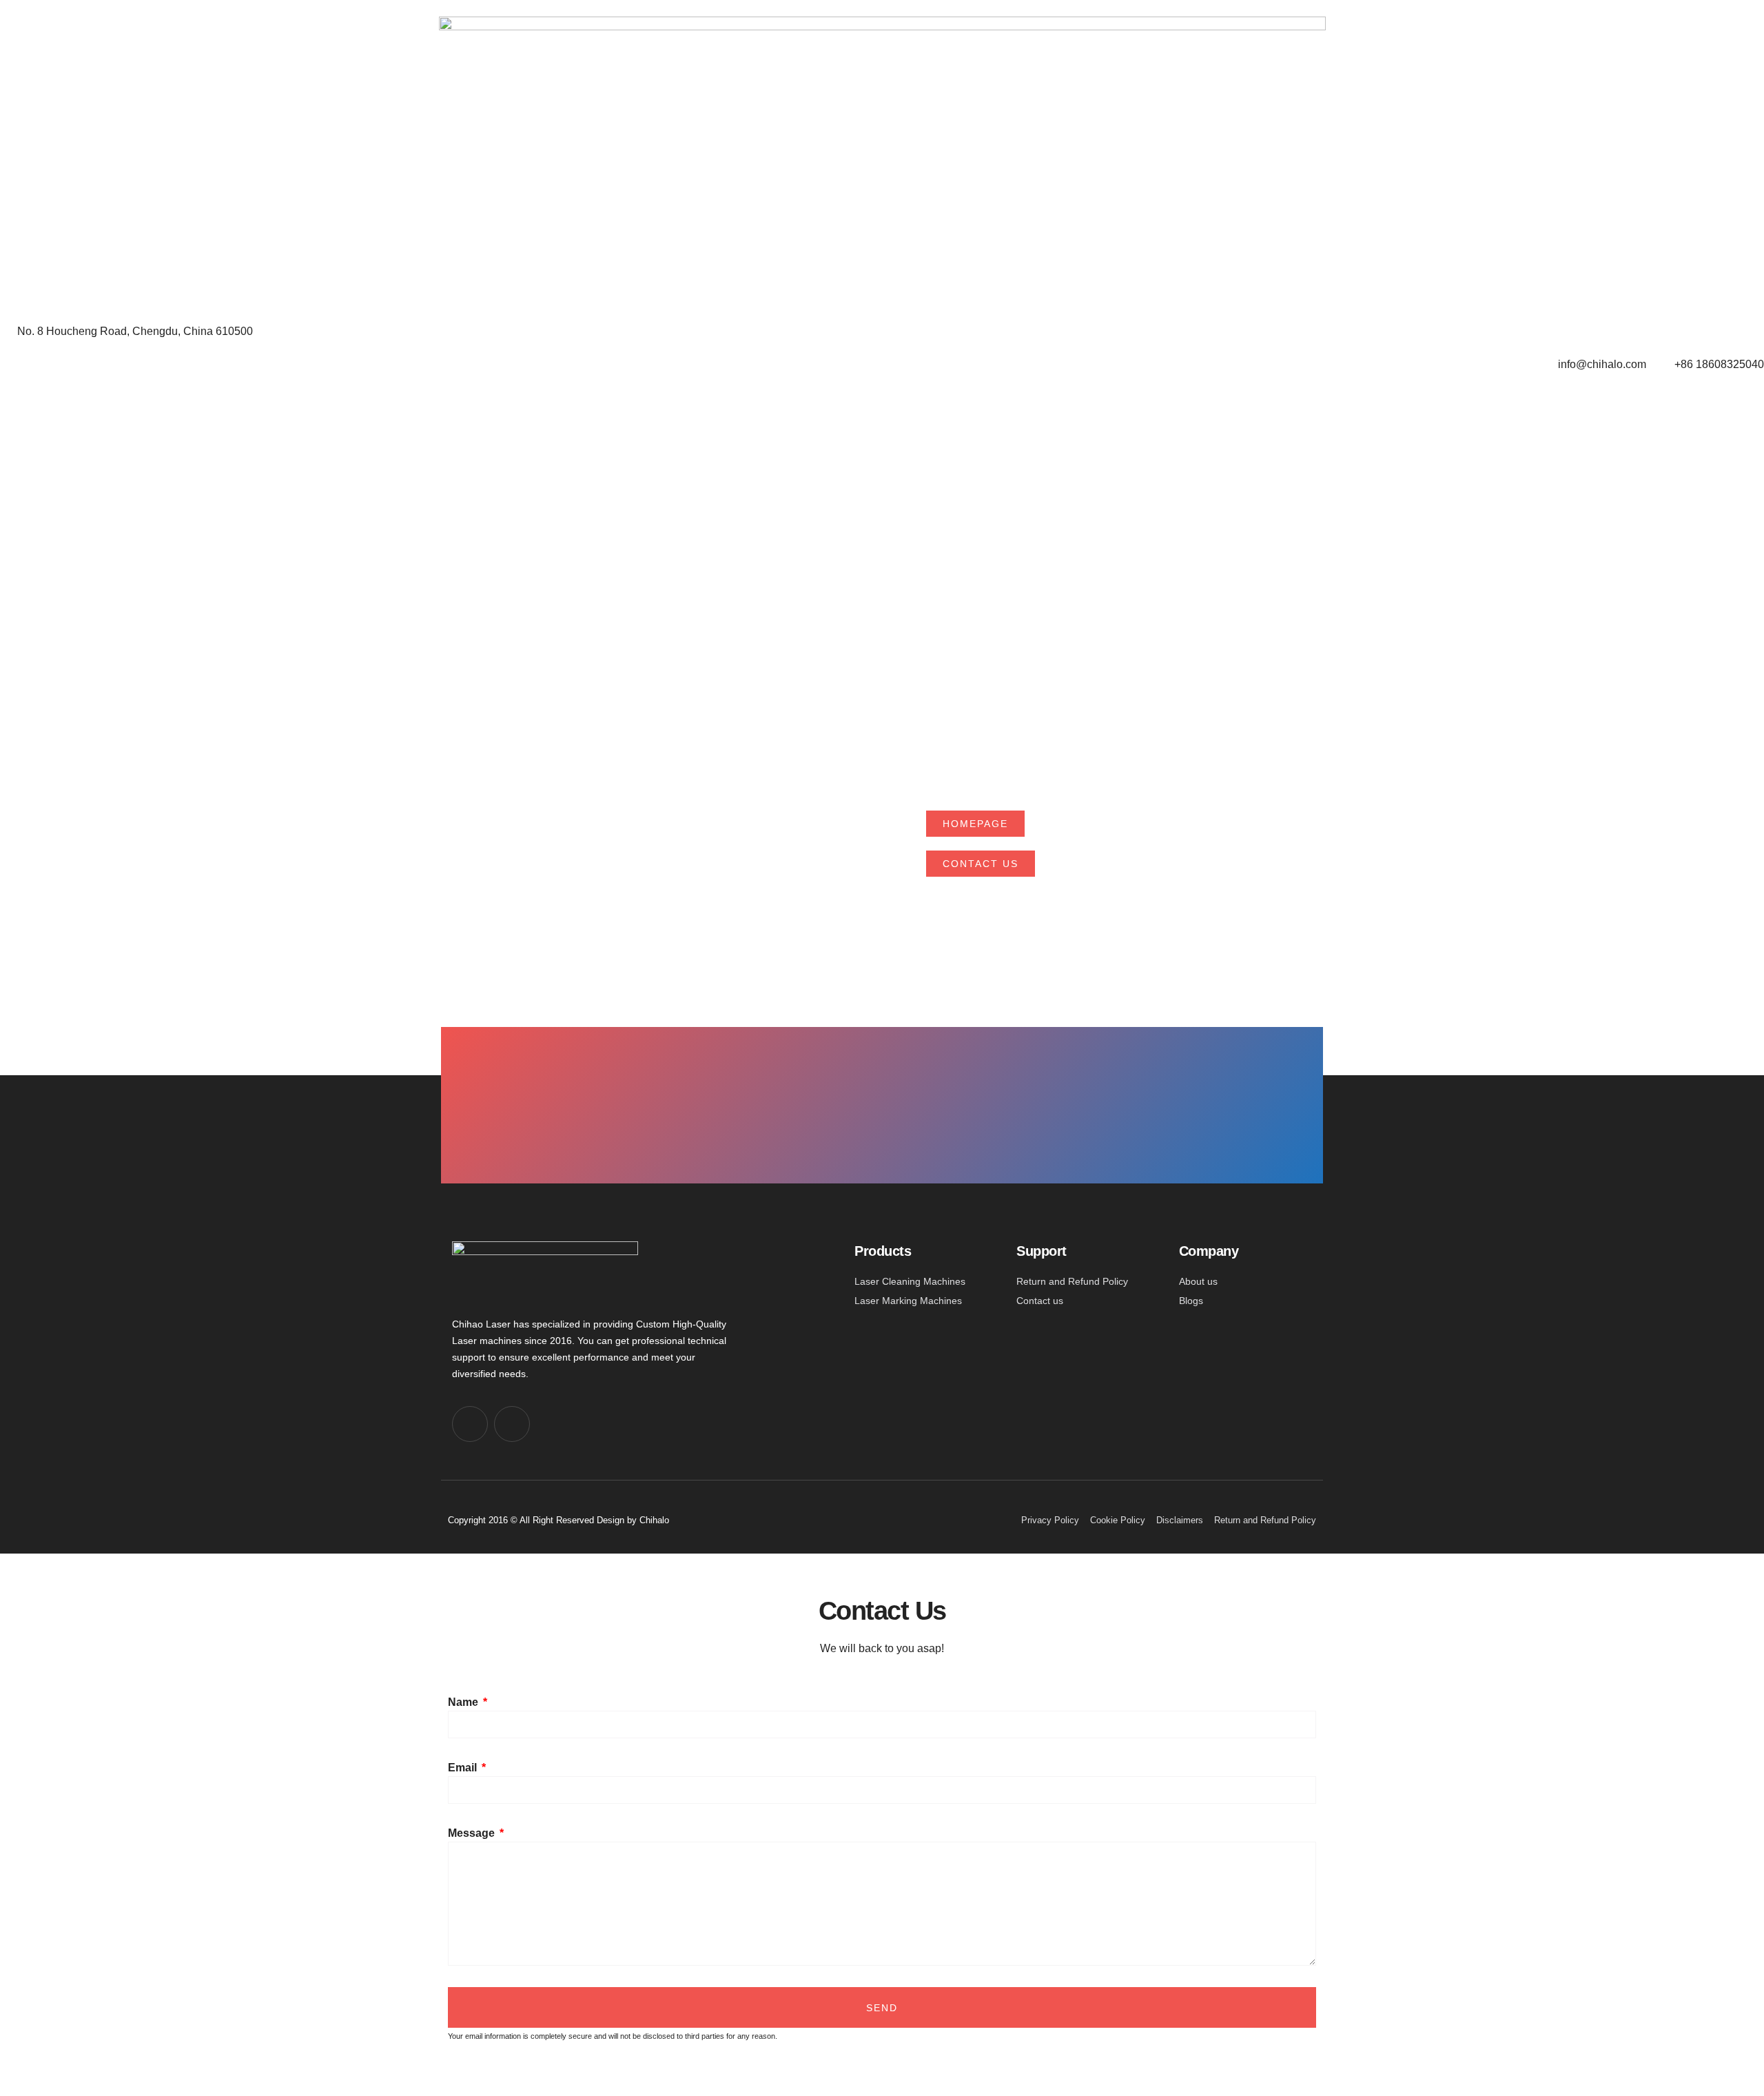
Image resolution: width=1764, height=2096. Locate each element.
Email (464, 1768)
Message (473, 1833)
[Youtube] (470, 1424)
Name (464, 1702)
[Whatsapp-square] (512, 1424)
